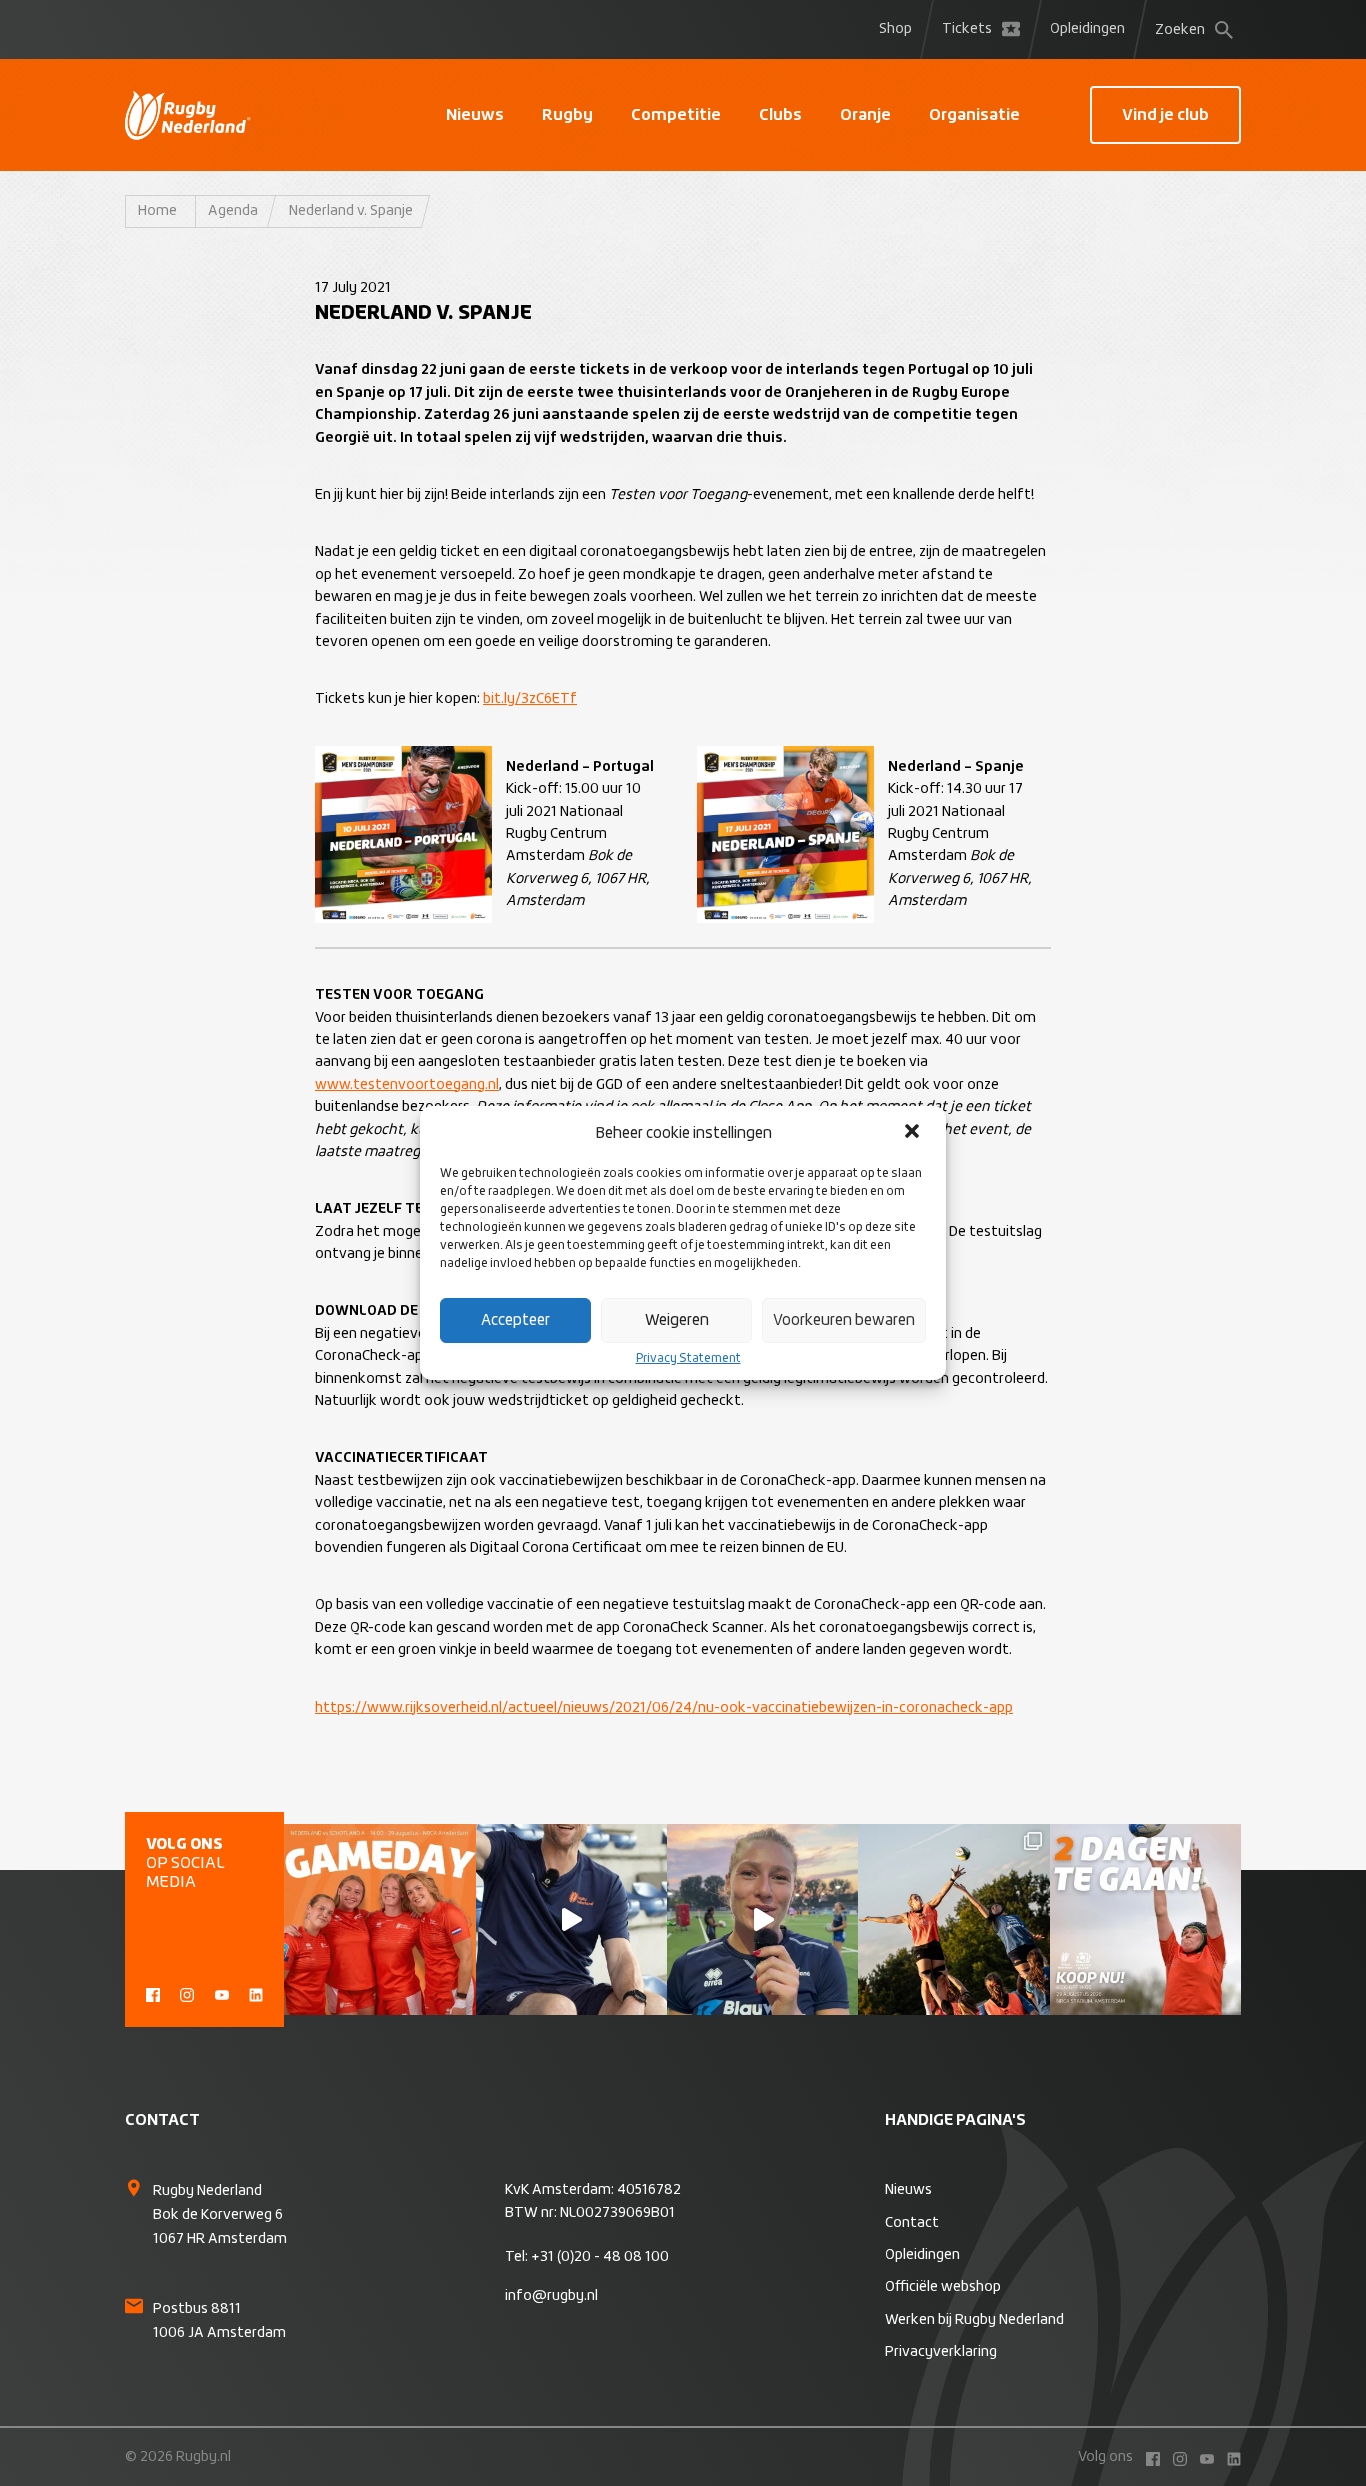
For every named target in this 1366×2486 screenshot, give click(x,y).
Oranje (865, 115)
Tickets (967, 29)
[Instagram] (187, 1993)
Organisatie (974, 115)
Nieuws (475, 115)
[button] (914, 1133)
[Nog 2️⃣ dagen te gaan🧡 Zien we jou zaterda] (1145, 1919)
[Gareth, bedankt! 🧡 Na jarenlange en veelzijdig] (571, 1919)
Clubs (780, 115)
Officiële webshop (943, 2287)
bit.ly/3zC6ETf (530, 699)
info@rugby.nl (551, 2296)
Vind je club (1165, 115)
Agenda (233, 211)
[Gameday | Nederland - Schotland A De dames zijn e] (379, 1919)
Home (157, 211)
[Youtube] (222, 1993)
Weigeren (677, 1320)
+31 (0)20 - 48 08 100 (600, 2257)
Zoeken (1180, 30)
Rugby (567, 115)
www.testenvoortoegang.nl (407, 1085)
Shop (895, 29)
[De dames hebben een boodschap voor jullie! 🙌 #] (762, 1919)
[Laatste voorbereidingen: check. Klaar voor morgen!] (953, 1919)
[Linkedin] (256, 1993)
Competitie (676, 115)
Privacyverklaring (941, 2352)
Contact (912, 2223)
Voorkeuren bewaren (844, 1320)
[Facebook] (153, 1993)
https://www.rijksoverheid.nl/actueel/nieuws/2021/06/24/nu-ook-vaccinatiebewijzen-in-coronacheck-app (664, 1708)
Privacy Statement (688, 1359)
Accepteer (515, 1320)
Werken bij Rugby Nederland (974, 2320)
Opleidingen (1087, 29)
